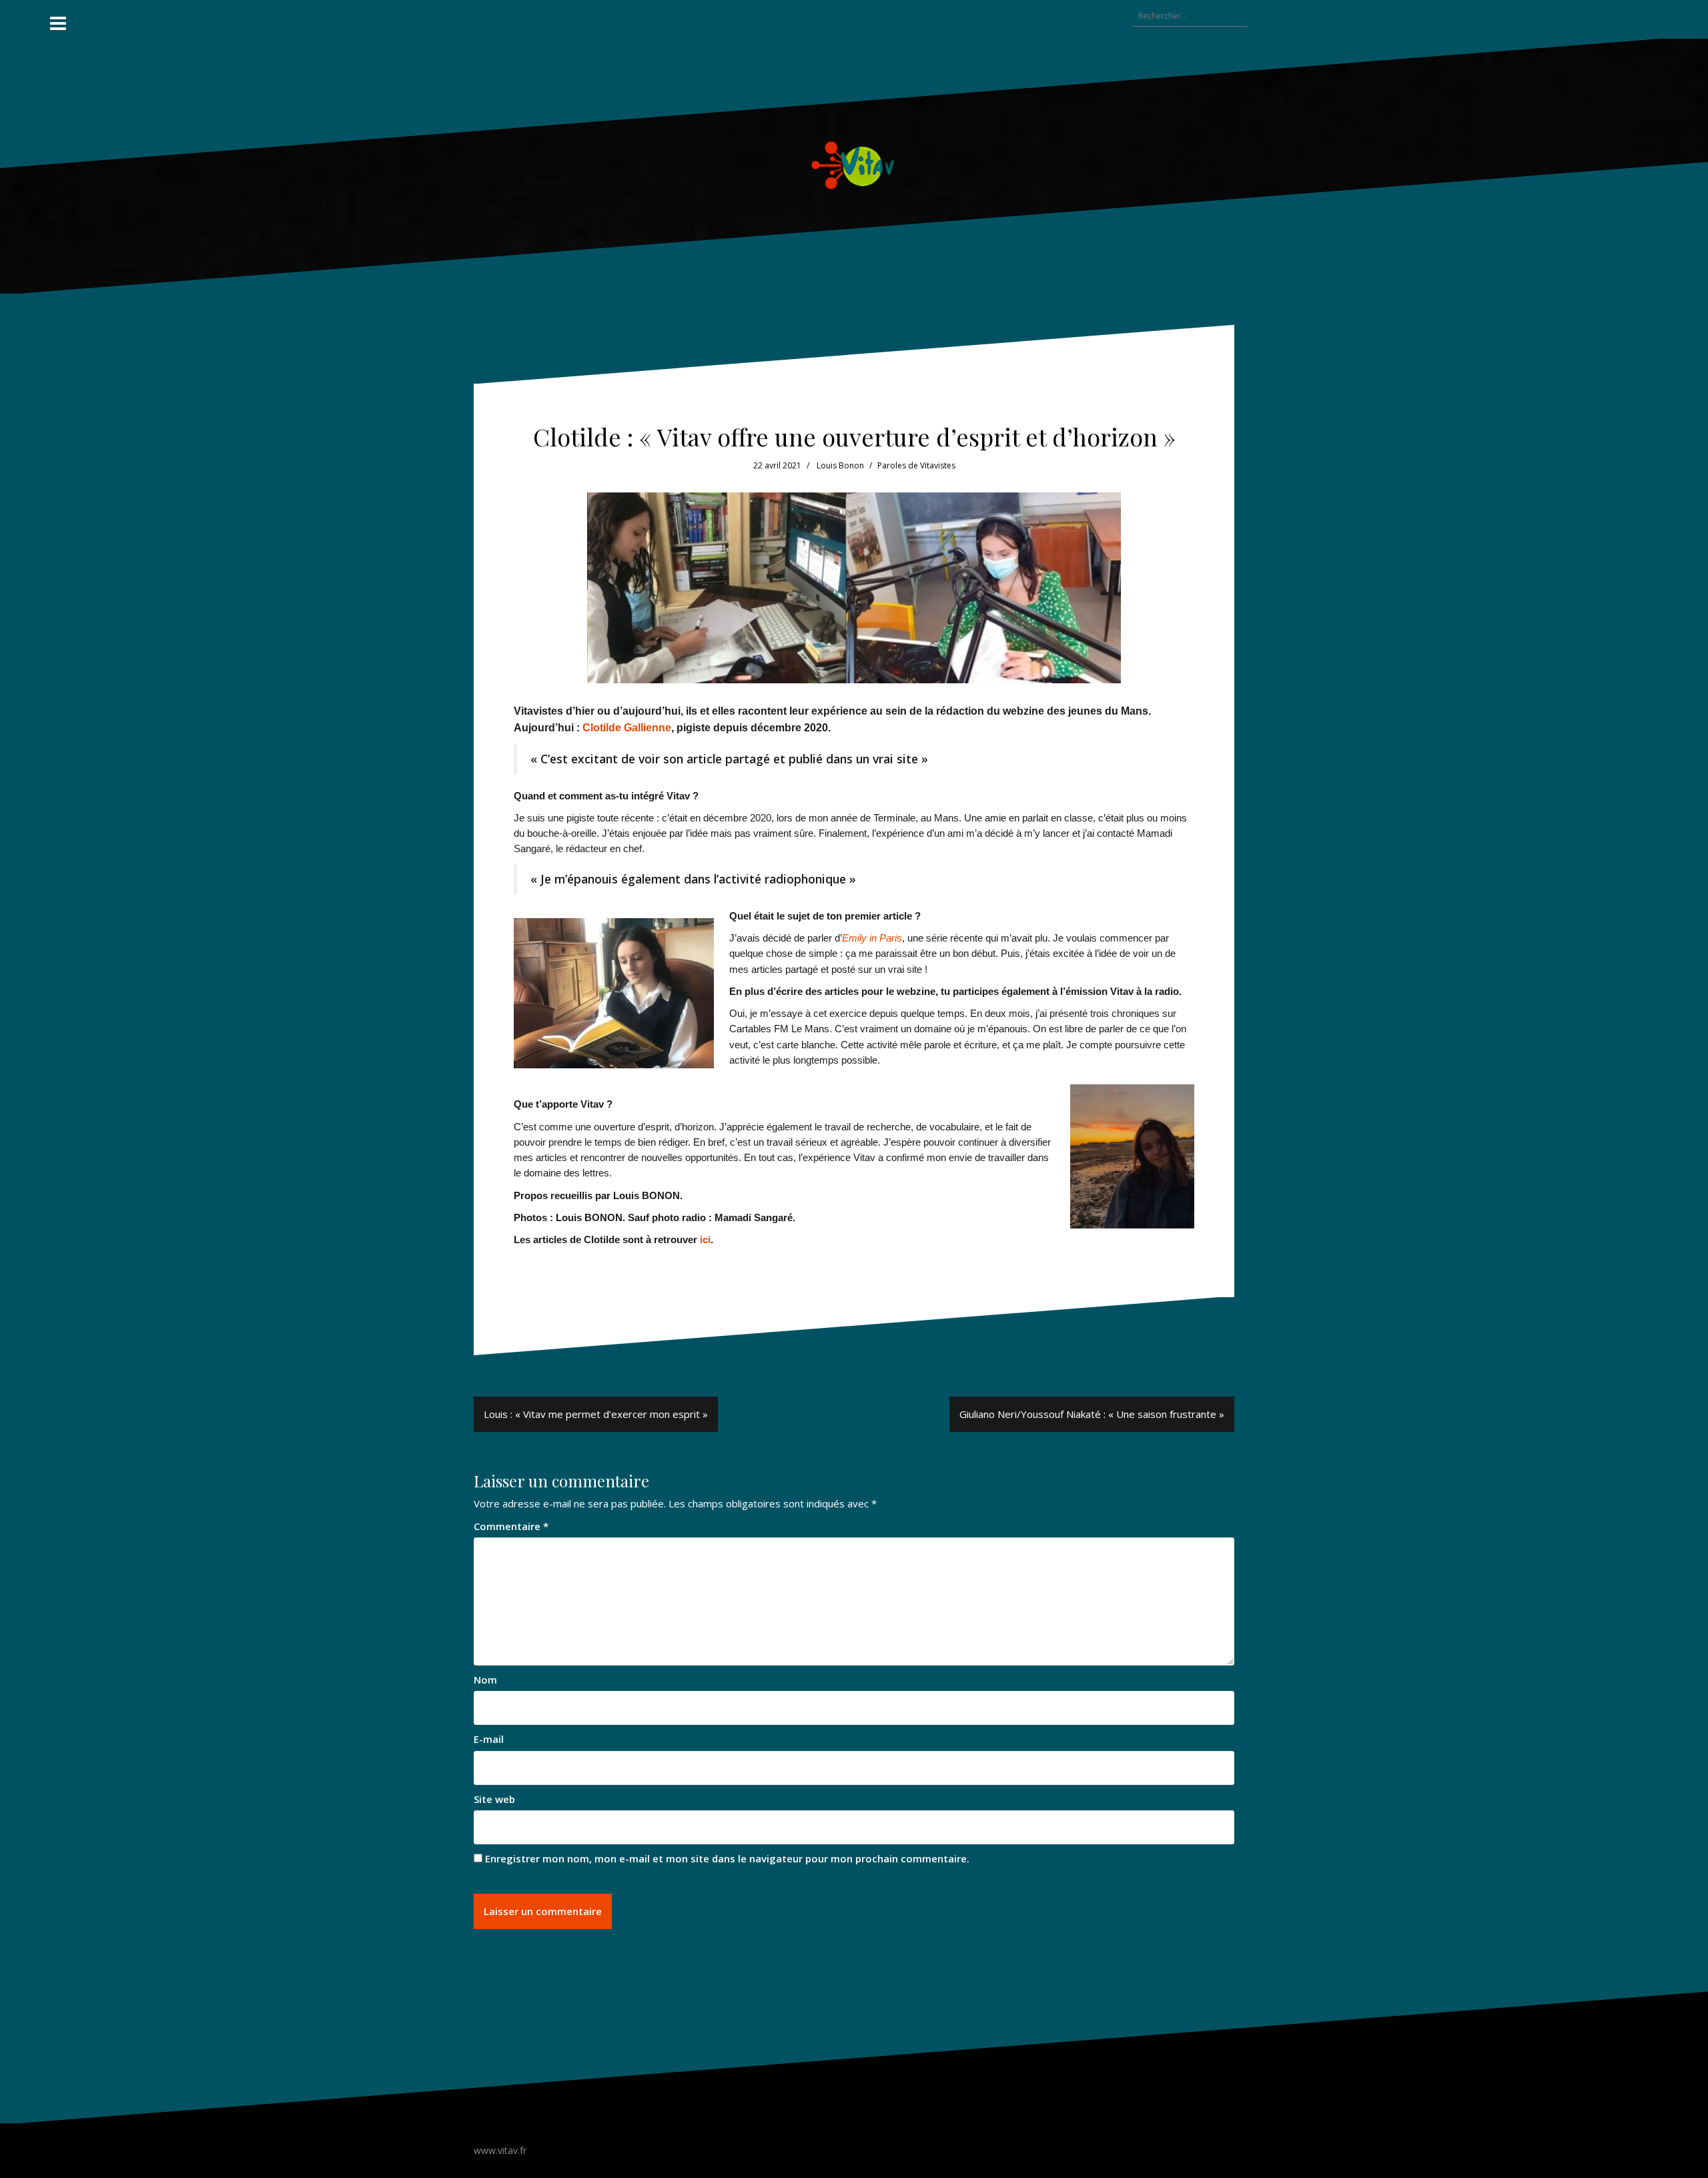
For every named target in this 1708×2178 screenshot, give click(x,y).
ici (705, 1239)
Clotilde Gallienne (627, 728)
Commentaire (511, 1526)
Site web (494, 1799)
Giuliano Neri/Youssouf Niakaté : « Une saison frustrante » (1092, 1414)
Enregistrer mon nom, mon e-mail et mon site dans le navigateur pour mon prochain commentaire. (727, 1858)
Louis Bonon (840, 465)
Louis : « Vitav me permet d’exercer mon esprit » (596, 1414)
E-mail (489, 1739)
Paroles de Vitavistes (916, 465)
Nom (485, 1680)
